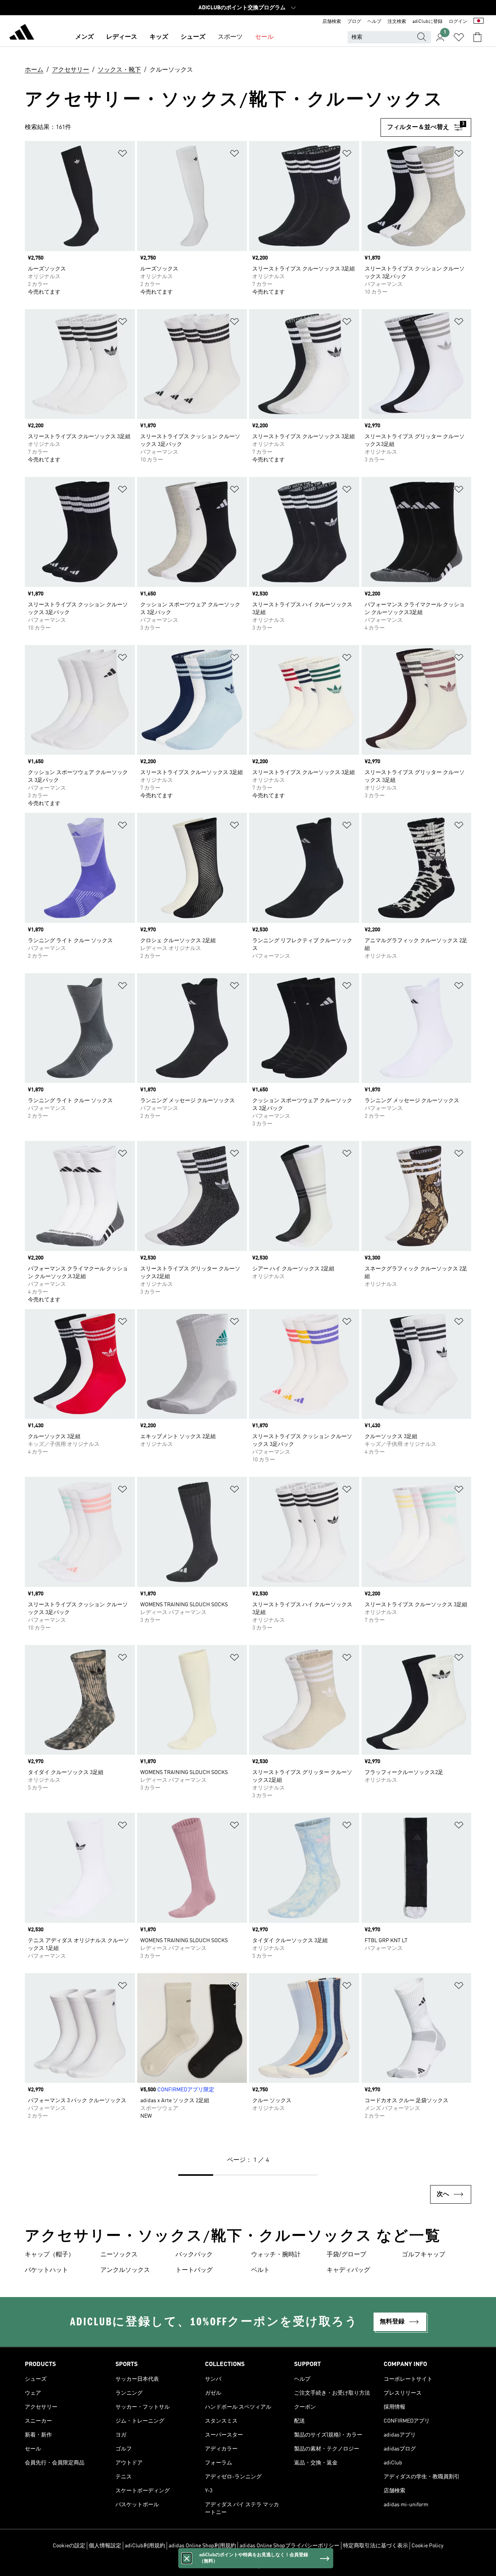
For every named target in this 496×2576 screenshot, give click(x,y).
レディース (122, 37)
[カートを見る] (477, 37)
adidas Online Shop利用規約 (202, 2546)
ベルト (260, 2270)
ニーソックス (119, 2255)
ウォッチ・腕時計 (276, 2255)
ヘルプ (374, 22)
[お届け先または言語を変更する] (479, 22)
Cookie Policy (427, 2546)
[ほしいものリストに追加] (122, 155)
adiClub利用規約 (145, 2546)
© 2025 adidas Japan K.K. (248, 2566)
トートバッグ (194, 2270)
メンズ (84, 37)
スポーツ (230, 37)
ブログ (354, 22)
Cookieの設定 (69, 2546)
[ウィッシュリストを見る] (459, 37)
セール (264, 37)
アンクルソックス (125, 2270)
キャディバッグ (348, 2270)
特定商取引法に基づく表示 (375, 2546)
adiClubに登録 (427, 22)
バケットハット (46, 2270)
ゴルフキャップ (424, 2255)
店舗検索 (332, 22)
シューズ (193, 37)
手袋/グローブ (346, 2255)
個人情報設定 (105, 2546)
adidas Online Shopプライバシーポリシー (289, 2546)
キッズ (159, 37)
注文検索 (397, 22)
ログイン (458, 22)
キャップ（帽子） (50, 2255)
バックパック (194, 2255)
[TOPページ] (22, 33)
